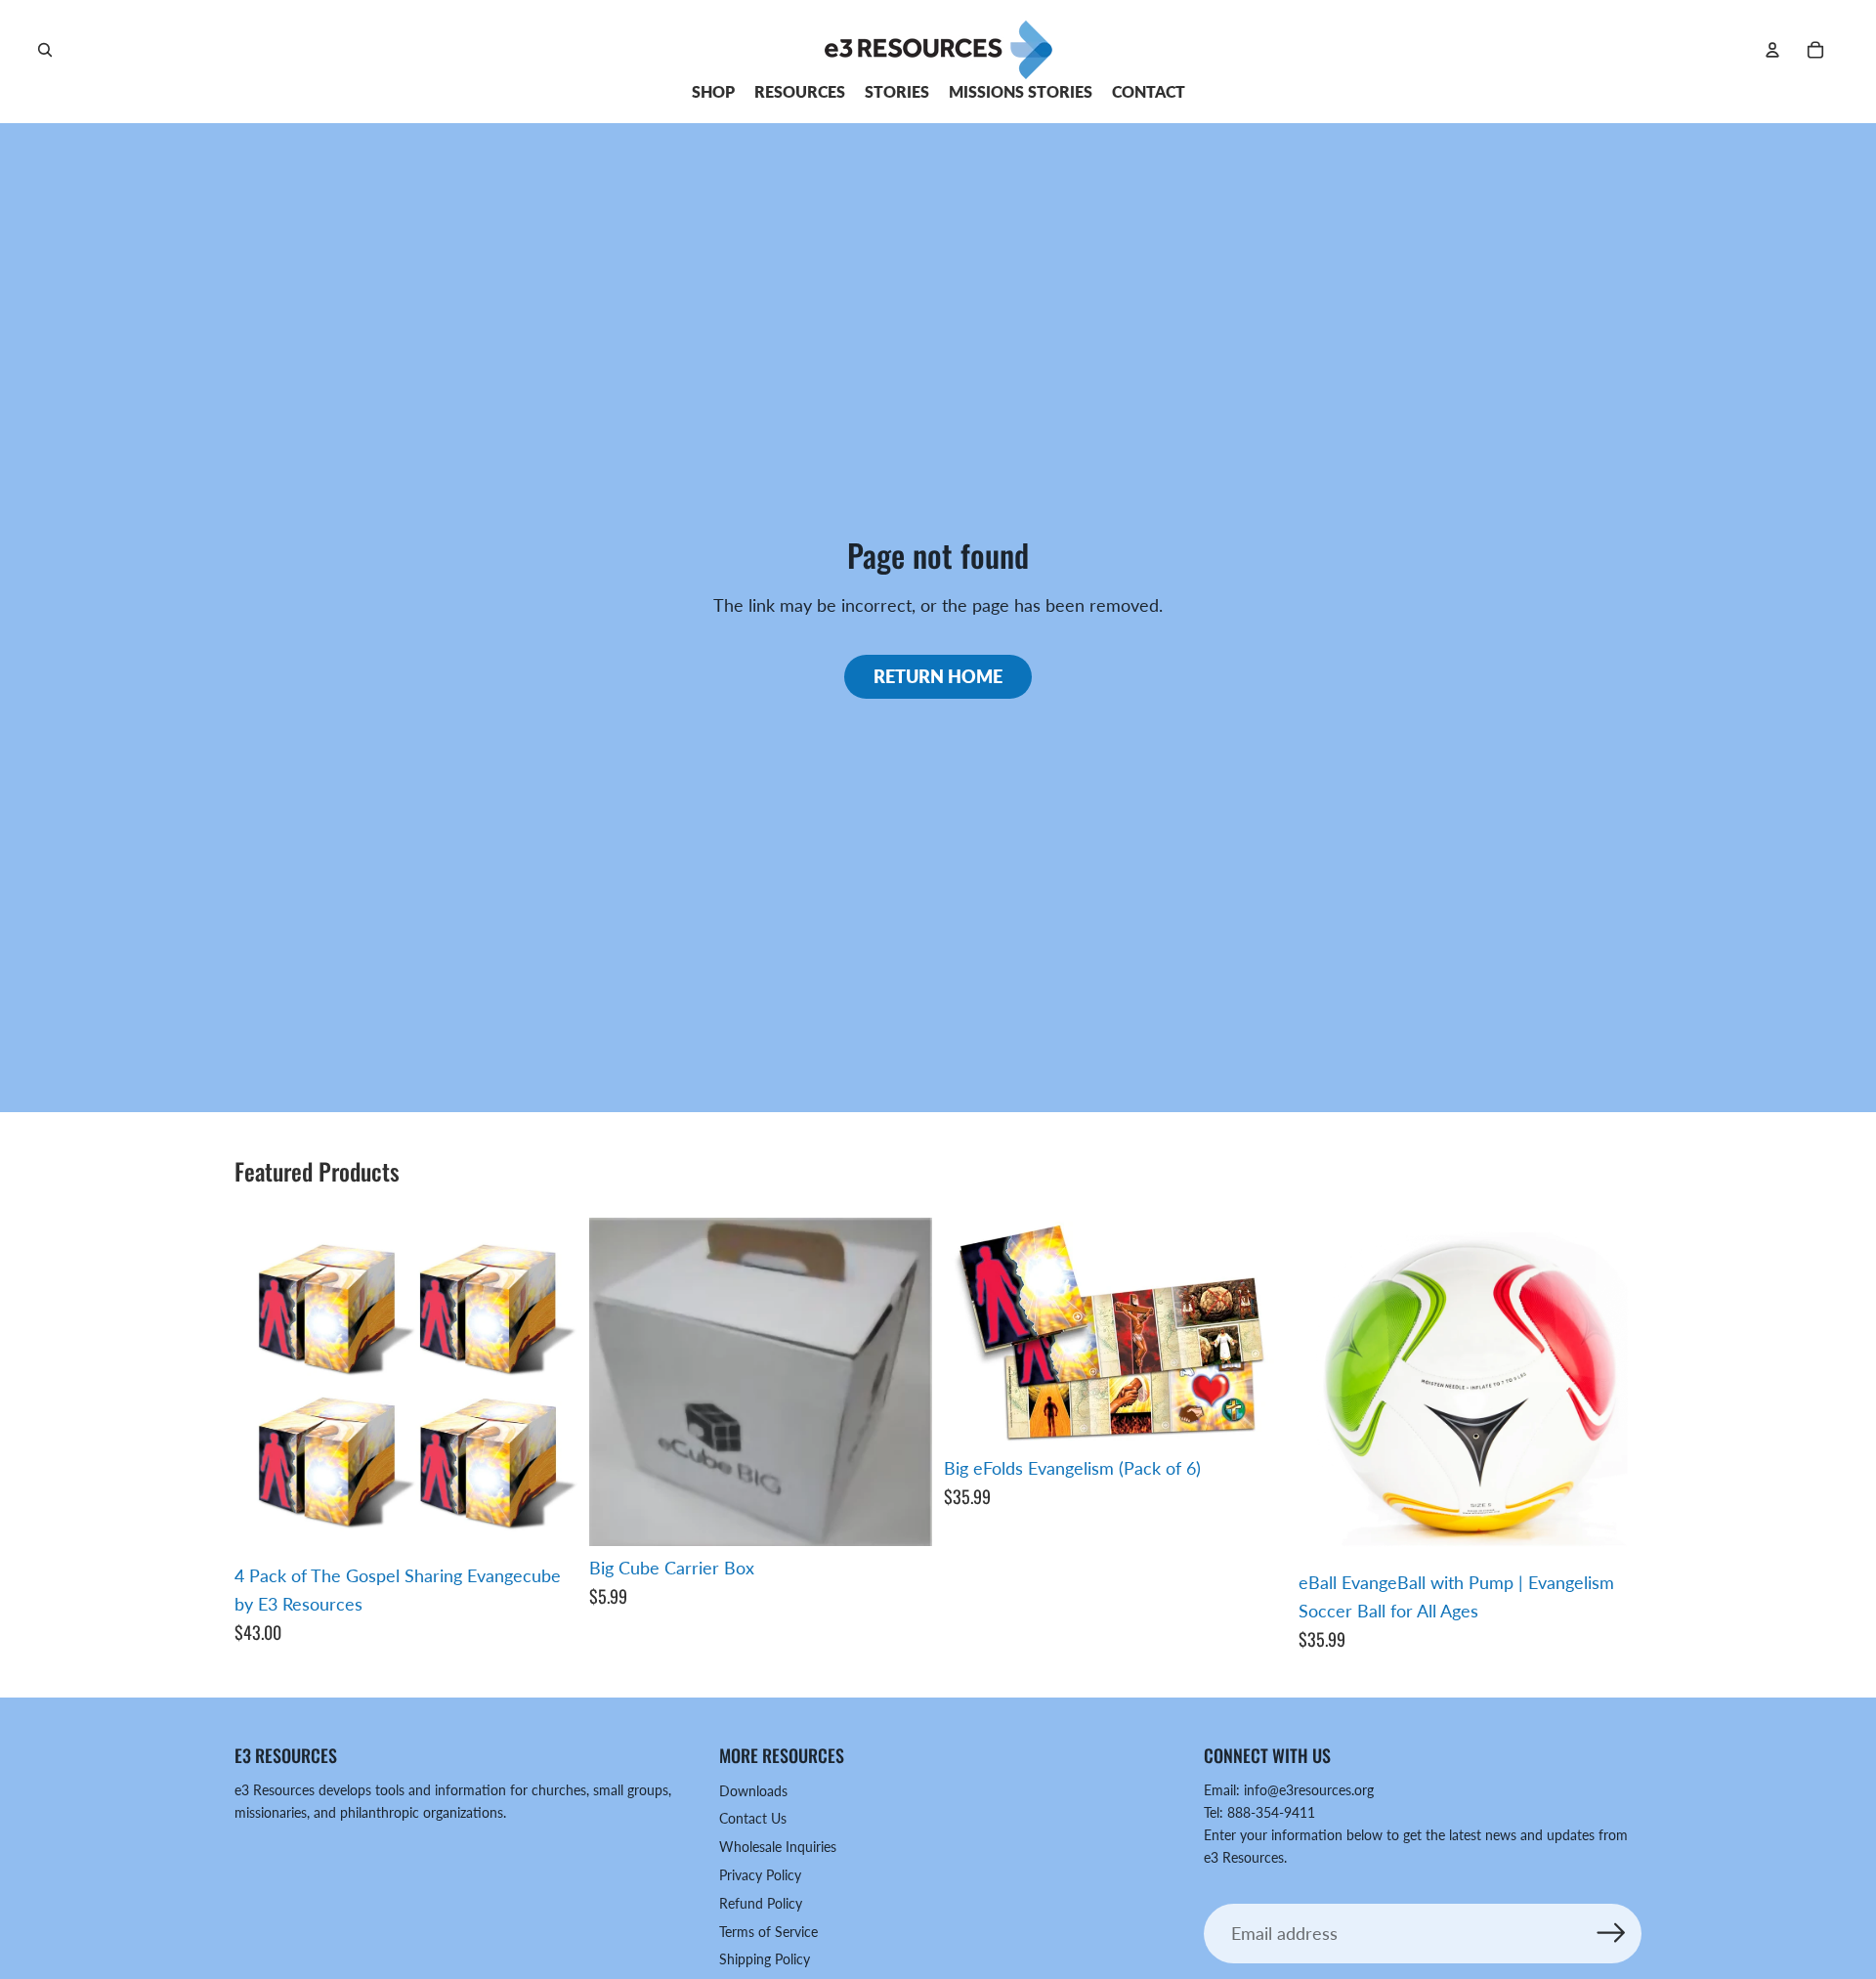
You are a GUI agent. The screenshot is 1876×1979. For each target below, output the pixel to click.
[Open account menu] (1772, 50)
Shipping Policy (765, 1959)
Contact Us (753, 1818)
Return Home (938, 676)
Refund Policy (761, 1903)
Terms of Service (768, 1932)
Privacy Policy (760, 1875)
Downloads (753, 1791)
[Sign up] (1612, 1934)
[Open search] (45, 50)
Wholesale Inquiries (778, 1847)
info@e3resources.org (1309, 1790)
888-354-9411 (1271, 1812)
